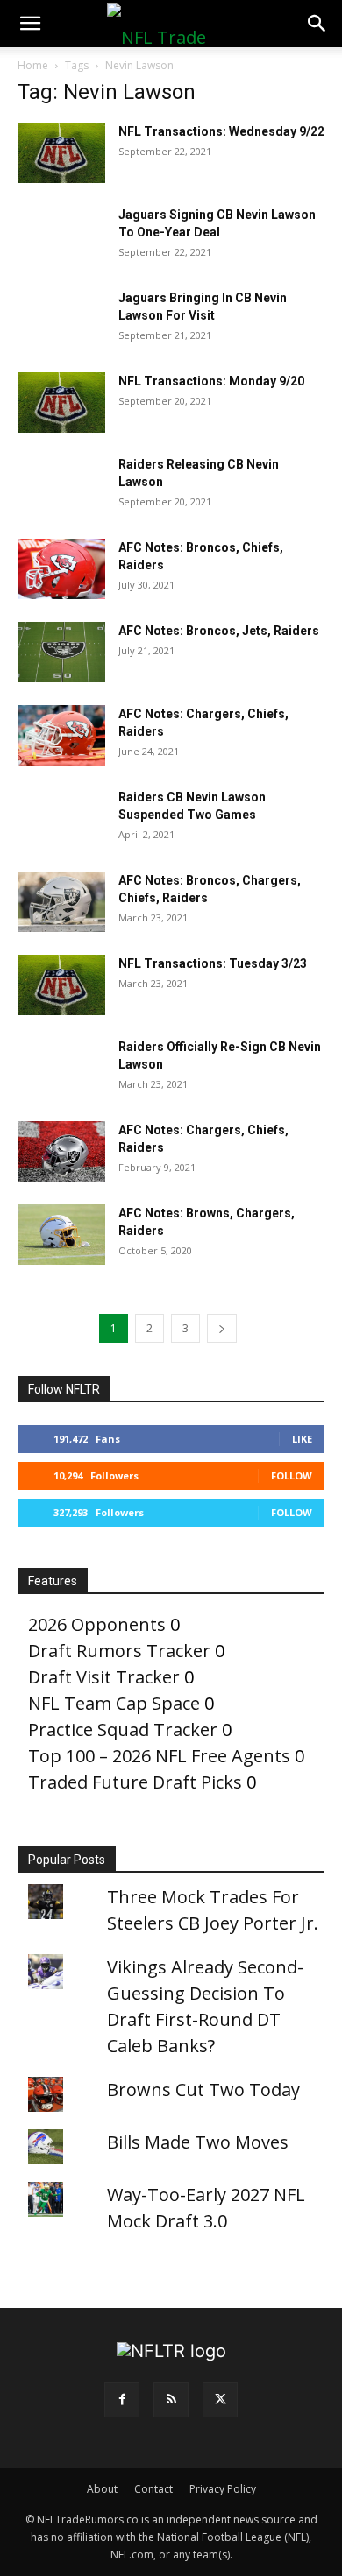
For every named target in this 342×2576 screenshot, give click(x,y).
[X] (220, 2400)
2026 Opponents (97, 1624)
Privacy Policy (223, 2489)
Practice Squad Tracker (123, 1729)
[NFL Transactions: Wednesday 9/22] (61, 153)
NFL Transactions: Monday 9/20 (211, 381)
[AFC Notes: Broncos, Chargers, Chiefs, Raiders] (61, 902)
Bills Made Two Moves (198, 2142)
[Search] (317, 24)
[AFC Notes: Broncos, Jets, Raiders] (61, 652)
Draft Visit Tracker (104, 1677)
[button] (30, 24)
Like (302, 1439)
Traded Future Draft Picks (135, 1782)
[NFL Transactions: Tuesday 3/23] (61, 985)
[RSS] (171, 2400)
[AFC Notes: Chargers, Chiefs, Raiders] (61, 735)
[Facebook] (122, 2400)
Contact (153, 2489)
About (102, 2489)
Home (33, 65)
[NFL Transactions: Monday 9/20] (61, 402)
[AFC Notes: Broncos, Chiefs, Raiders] (61, 569)
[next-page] (222, 1328)
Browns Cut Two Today (203, 2089)
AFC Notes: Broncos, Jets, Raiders (219, 631)
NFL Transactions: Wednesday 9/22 (221, 131)
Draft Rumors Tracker (119, 1651)
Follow (292, 1475)
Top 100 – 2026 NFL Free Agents (159, 1756)
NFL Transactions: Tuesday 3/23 (213, 963)
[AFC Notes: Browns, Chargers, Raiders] (61, 1235)
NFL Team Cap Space (114, 1703)
